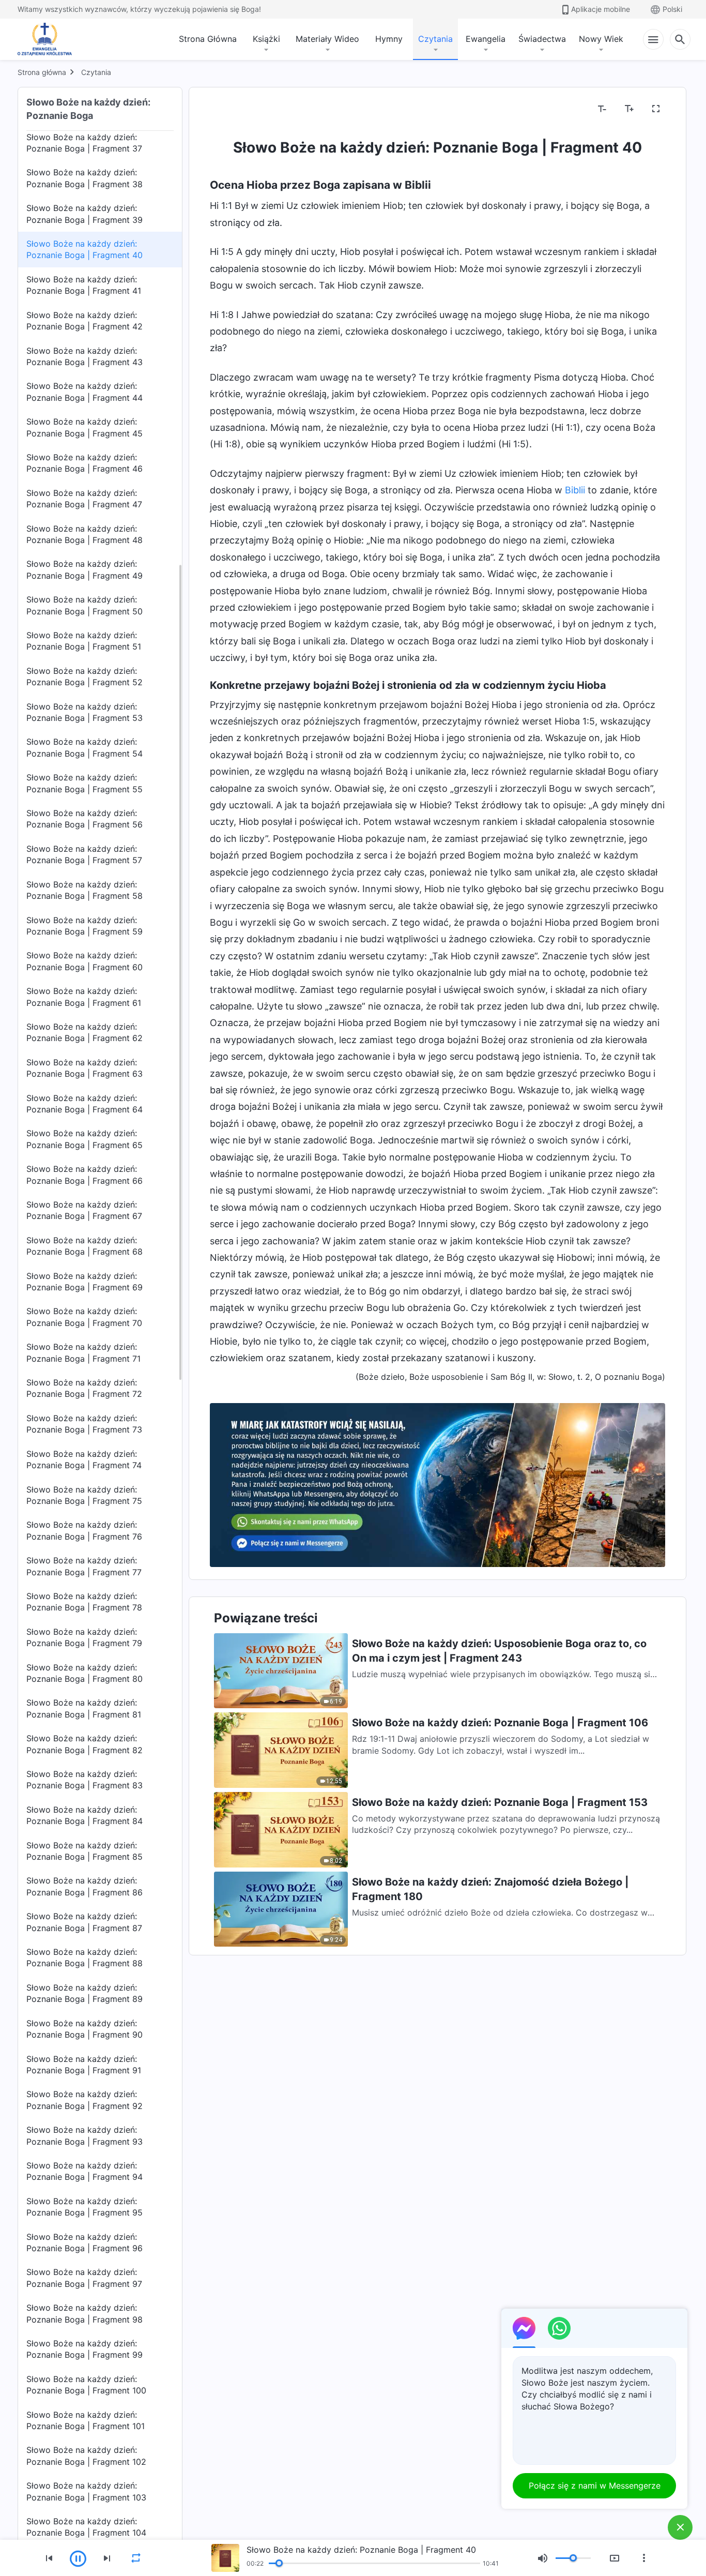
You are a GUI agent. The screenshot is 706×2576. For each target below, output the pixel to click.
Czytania (435, 39)
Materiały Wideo (327, 39)
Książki (266, 39)
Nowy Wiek (601, 39)
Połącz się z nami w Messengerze (595, 2485)
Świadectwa (542, 39)
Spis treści (236, 109)
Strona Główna (208, 39)
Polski (672, 9)
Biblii (575, 490)
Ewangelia (486, 39)
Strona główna (42, 72)
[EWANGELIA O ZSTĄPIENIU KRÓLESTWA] (48, 39)
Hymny (389, 39)
